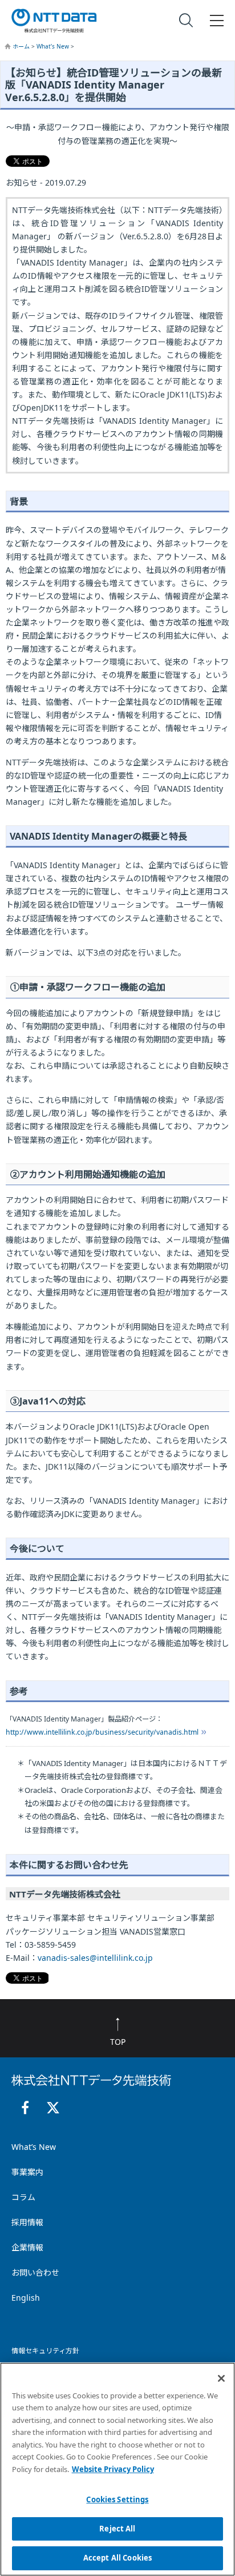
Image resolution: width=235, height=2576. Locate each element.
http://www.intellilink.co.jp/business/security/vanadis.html (102, 1732)
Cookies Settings (117, 2499)
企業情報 (27, 2247)
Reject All (117, 2529)
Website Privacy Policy (113, 2469)
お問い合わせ (35, 2272)
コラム (23, 2197)
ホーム (22, 46)
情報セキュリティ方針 (45, 2351)
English (26, 2298)
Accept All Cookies (117, 2558)
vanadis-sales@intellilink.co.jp (95, 1958)
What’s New (54, 46)
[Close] (221, 2378)
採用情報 (27, 2222)
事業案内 (27, 2172)
